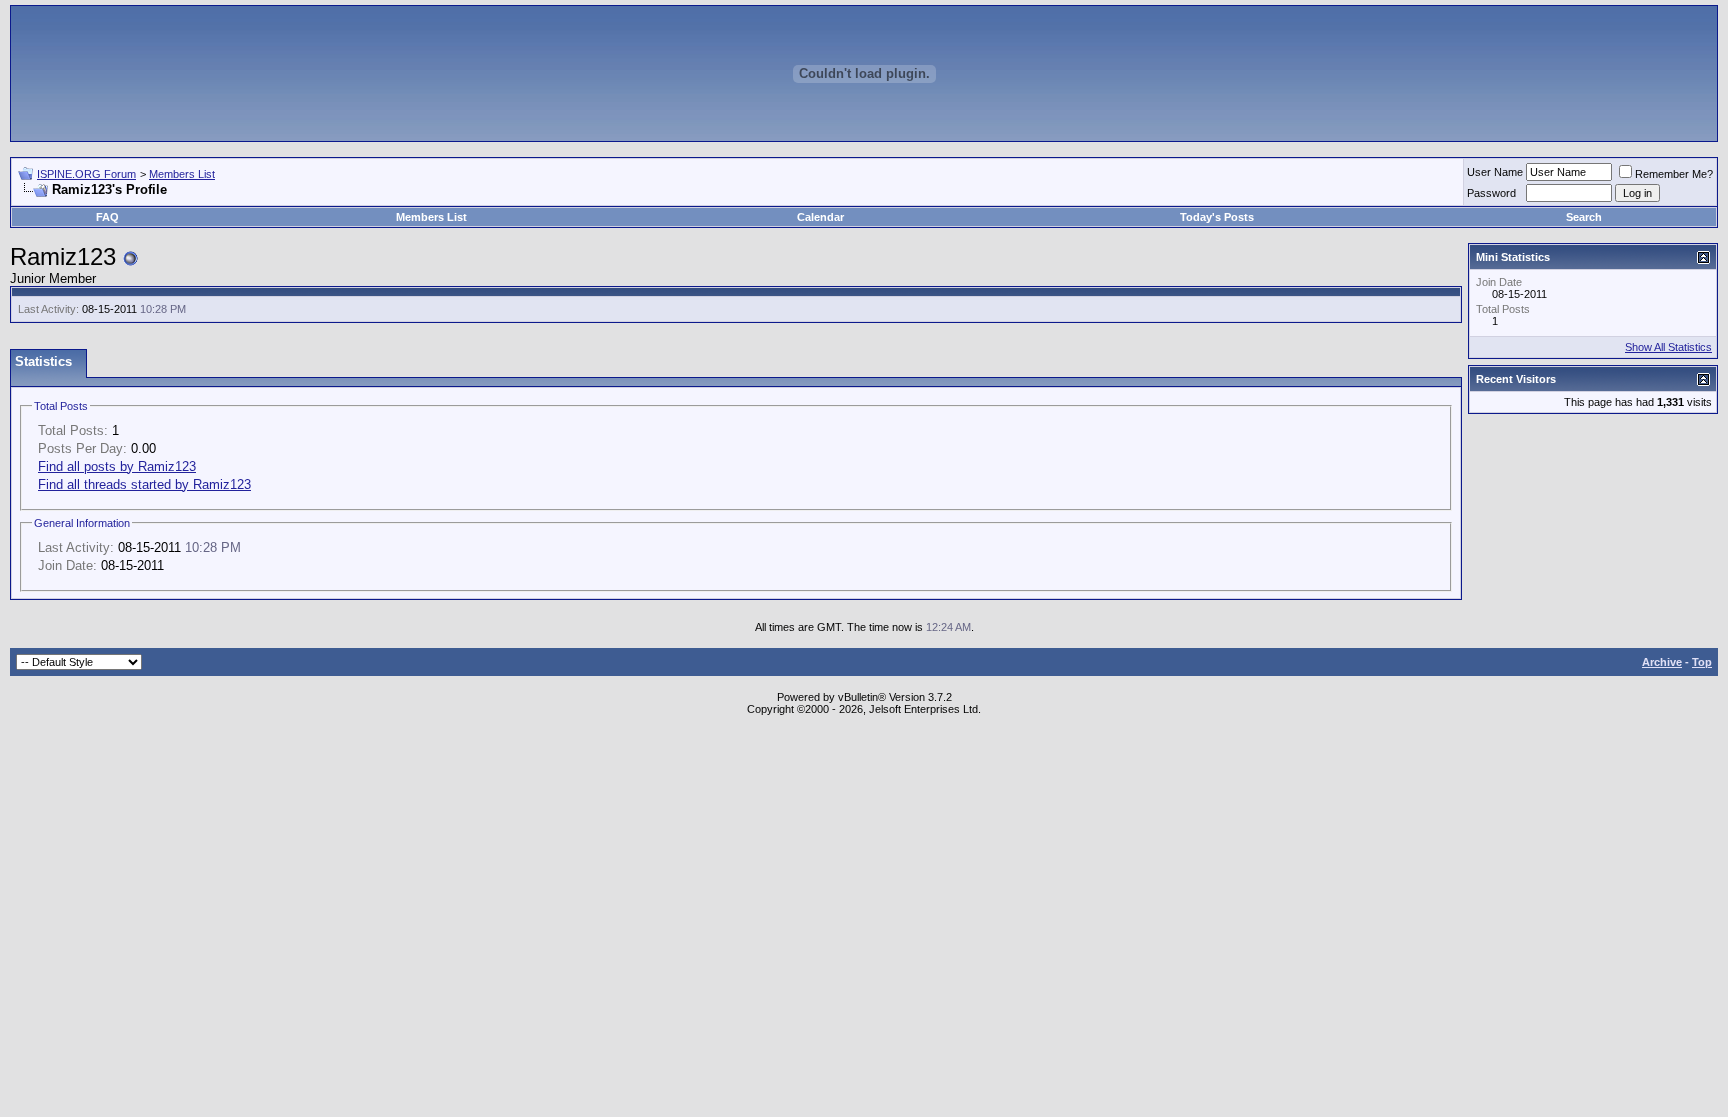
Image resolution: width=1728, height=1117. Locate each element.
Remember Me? (1674, 174)
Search (1584, 217)
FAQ (107, 217)
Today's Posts (1217, 217)
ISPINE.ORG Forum (86, 174)
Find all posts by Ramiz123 (117, 466)
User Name (1495, 172)
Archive (1662, 662)
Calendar (820, 217)
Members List (182, 174)
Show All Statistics (1668, 347)
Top (1702, 662)
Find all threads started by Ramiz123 (144, 484)
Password (1491, 193)
